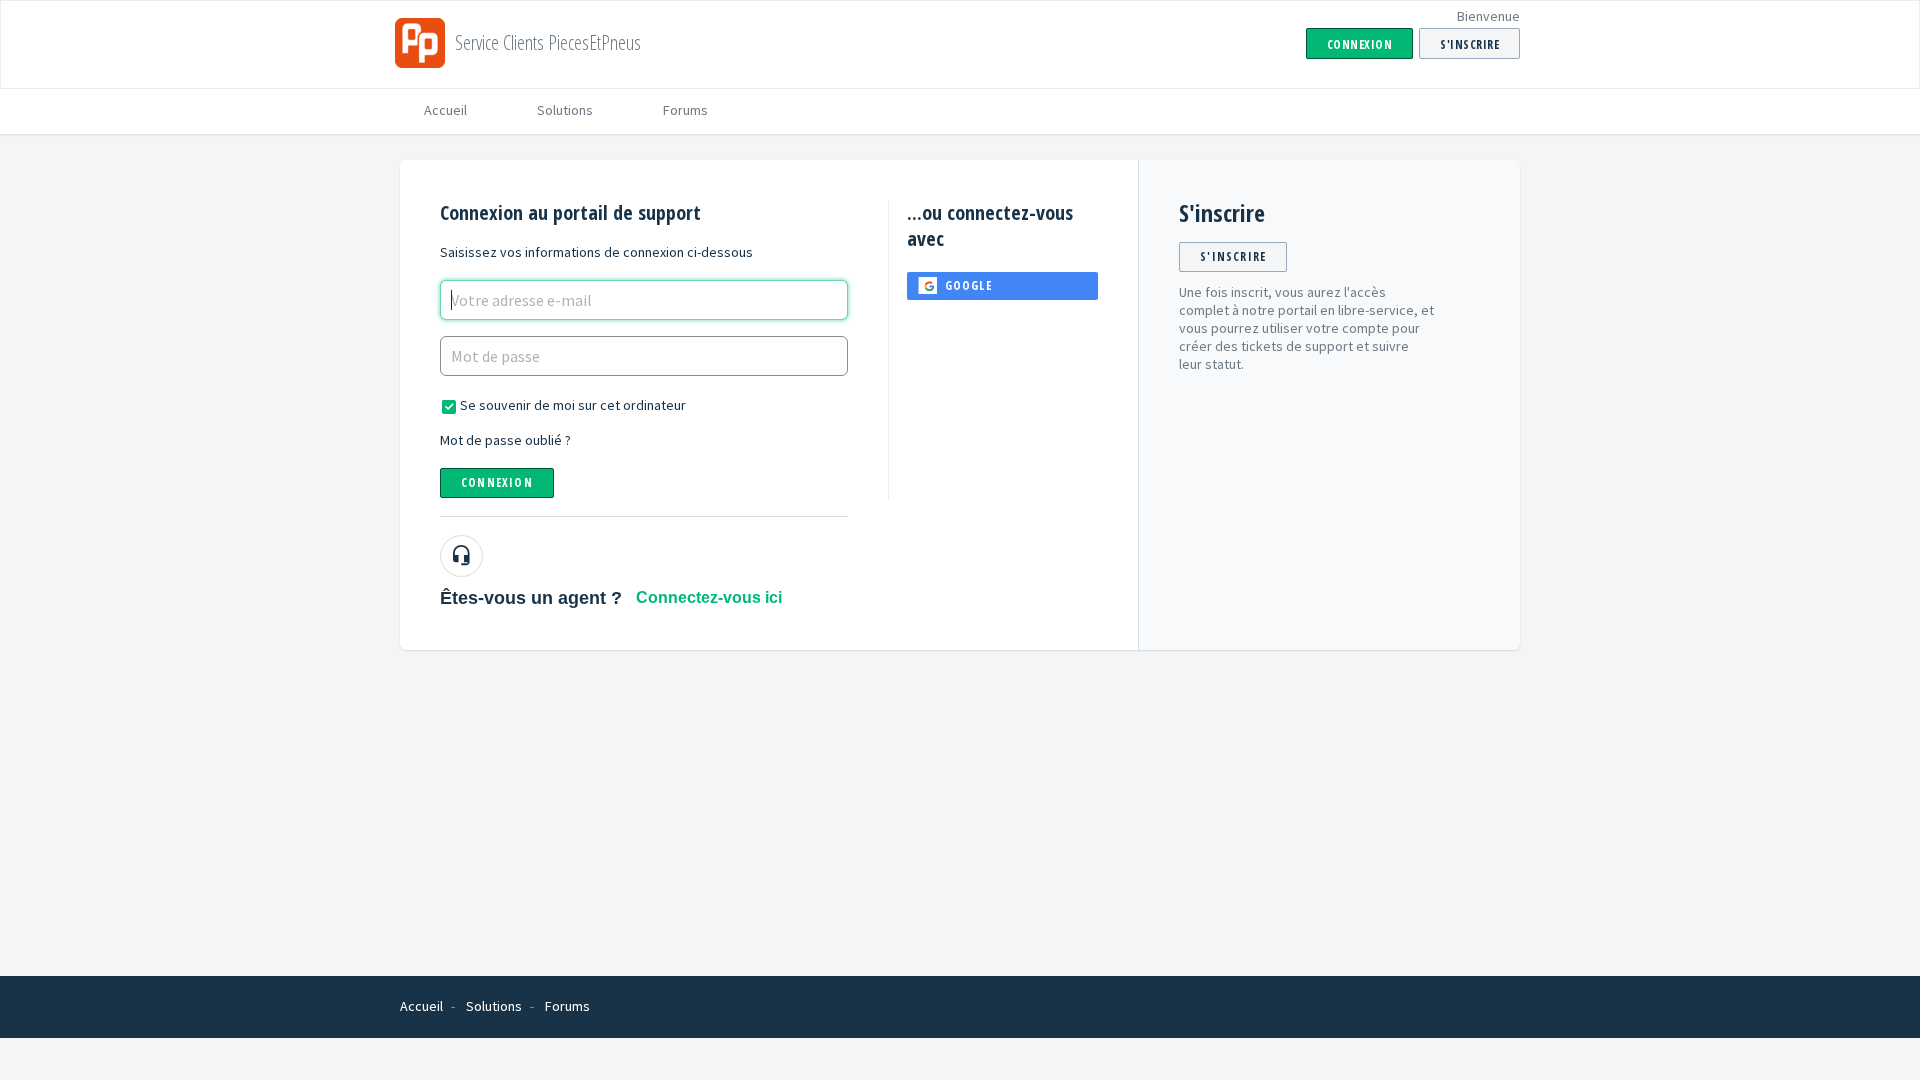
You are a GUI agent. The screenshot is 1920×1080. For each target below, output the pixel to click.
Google (968, 285)
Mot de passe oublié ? (505, 440)
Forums (685, 110)
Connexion (497, 482)
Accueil (445, 110)
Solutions (565, 110)
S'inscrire (1233, 256)
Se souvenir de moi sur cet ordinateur (573, 405)
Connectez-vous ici (709, 597)
